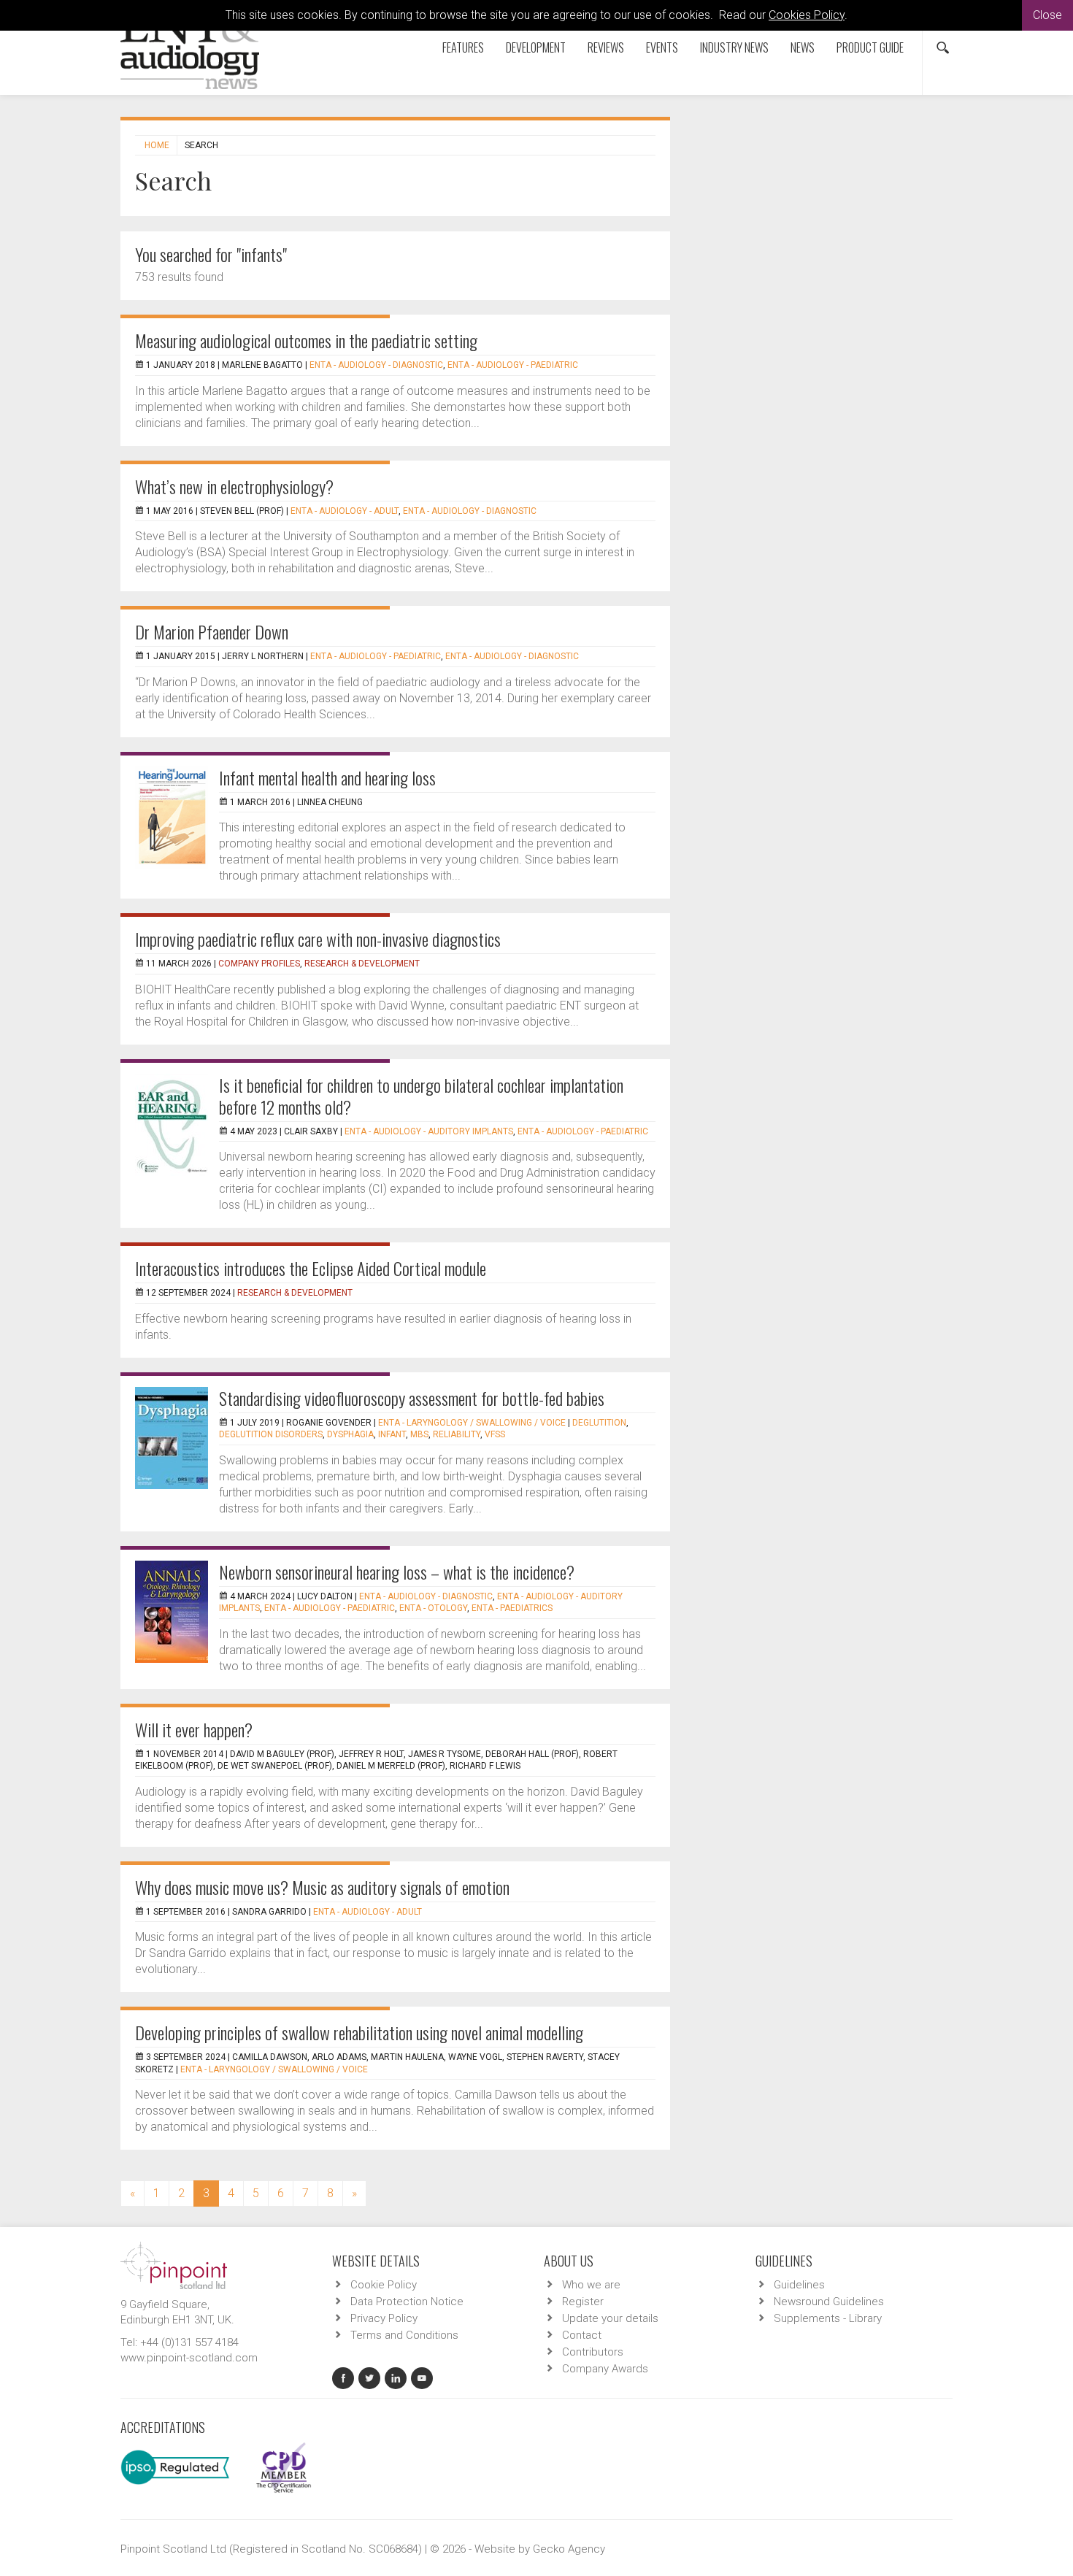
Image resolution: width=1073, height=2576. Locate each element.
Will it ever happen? (194, 1729)
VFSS (495, 1434)
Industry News (734, 47)
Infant (392, 1434)
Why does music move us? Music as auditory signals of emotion (322, 1887)
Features (463, 47)
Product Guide (870, 47)
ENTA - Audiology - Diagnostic (376, 365)
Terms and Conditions (404, 2335)
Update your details (610, 2318)
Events (662, 47)
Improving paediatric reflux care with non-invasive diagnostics (318, 939)
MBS (419, 1434)
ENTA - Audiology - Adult (345, 511)
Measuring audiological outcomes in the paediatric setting (306, 340)
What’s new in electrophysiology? (234, 486)
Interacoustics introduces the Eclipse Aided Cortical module (311, 1268)
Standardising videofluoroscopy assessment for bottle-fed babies (412, 1398)
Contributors (593, 2352)
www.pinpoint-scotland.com (189, 2358)
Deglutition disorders (271, 1434)
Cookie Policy (384, 2285)
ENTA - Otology (433, 1608)
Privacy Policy (384, 2318)
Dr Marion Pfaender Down (212, 631)
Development (536, 47)
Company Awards (605, 2369)
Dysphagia (350, 1434)
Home (157, 145)
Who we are (591, 2285)
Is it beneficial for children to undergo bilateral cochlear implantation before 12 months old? (421, 1096)
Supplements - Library (828, 2318)
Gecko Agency (569, 2549)
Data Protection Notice (407, 2302)
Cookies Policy (807, 15)
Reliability (457, 1434)
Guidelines (799, 2285)
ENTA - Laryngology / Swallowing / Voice (472, 1423)
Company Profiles (259, 964)
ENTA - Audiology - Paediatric (513, 365)
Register (583, 2302)
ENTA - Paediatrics (512, 1608)
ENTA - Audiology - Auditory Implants (429, 1131)
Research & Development (362, 964)
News (803, 47)
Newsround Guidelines (829, 2302)
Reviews (606, 47)
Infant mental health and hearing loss (327, 777)
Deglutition (599, 1423)
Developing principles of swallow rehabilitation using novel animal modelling (359, 2032)
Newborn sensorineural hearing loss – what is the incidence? (397, 1572)
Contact (582, 2335)
